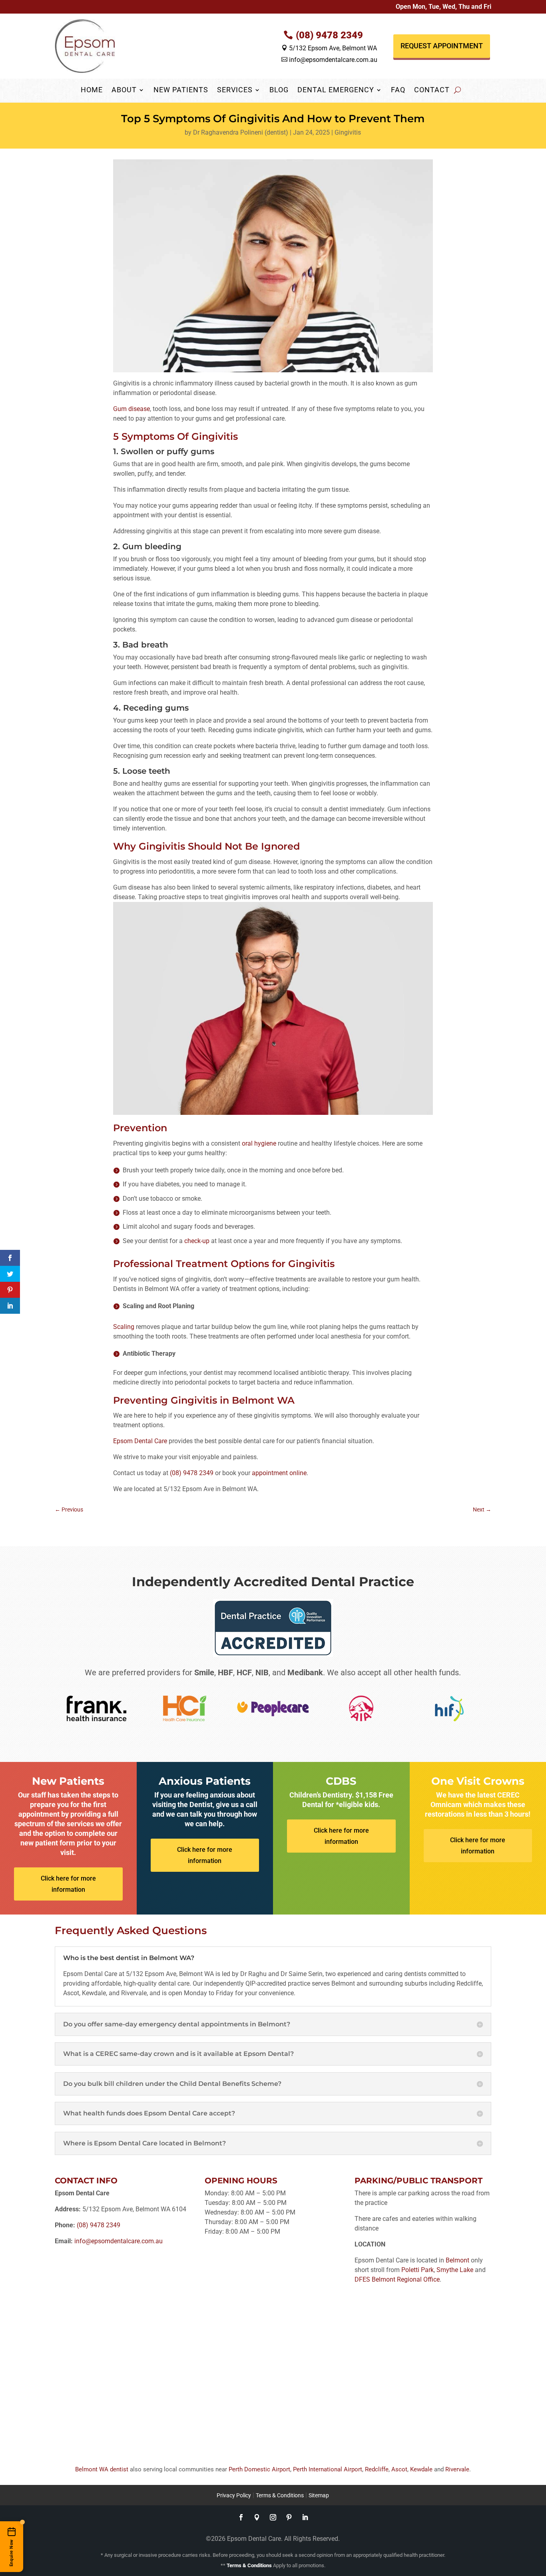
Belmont (457, 2260)
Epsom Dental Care (140, 1441)
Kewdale (421, 2469)
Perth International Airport (328, 2469)
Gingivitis (348, 132)
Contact (432, 90)
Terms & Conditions (280, 2495)
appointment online (279, 1473)
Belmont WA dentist (102, 2469)
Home (92, 90)
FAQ (398, 90)
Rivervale (457, 2469)
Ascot (399, 2469)
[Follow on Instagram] (273, 2517)
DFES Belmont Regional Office (397, 2279)
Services (235, 90)
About (124, 90)
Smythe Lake (455, 2270)
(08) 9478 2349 (329, 35)
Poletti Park (417, 2270)
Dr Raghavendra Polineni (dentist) (241, 132)
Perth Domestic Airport (259, 2469)
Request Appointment (442, 46)
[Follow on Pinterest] (289, 2517)
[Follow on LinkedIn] (305, 2517)
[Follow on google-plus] (257, 2517)
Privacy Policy (234, 2495)
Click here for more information (68, 1884)
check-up (197, 1241)
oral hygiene (258, 1143)
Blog (279, 90)
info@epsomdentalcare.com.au (329, 60)
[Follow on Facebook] (241, 2517)
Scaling (124, 1327)
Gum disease (132, 409)
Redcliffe (377, 2469)
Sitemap (319, 2495)
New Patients (181, 90)
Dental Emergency (336, 90)
